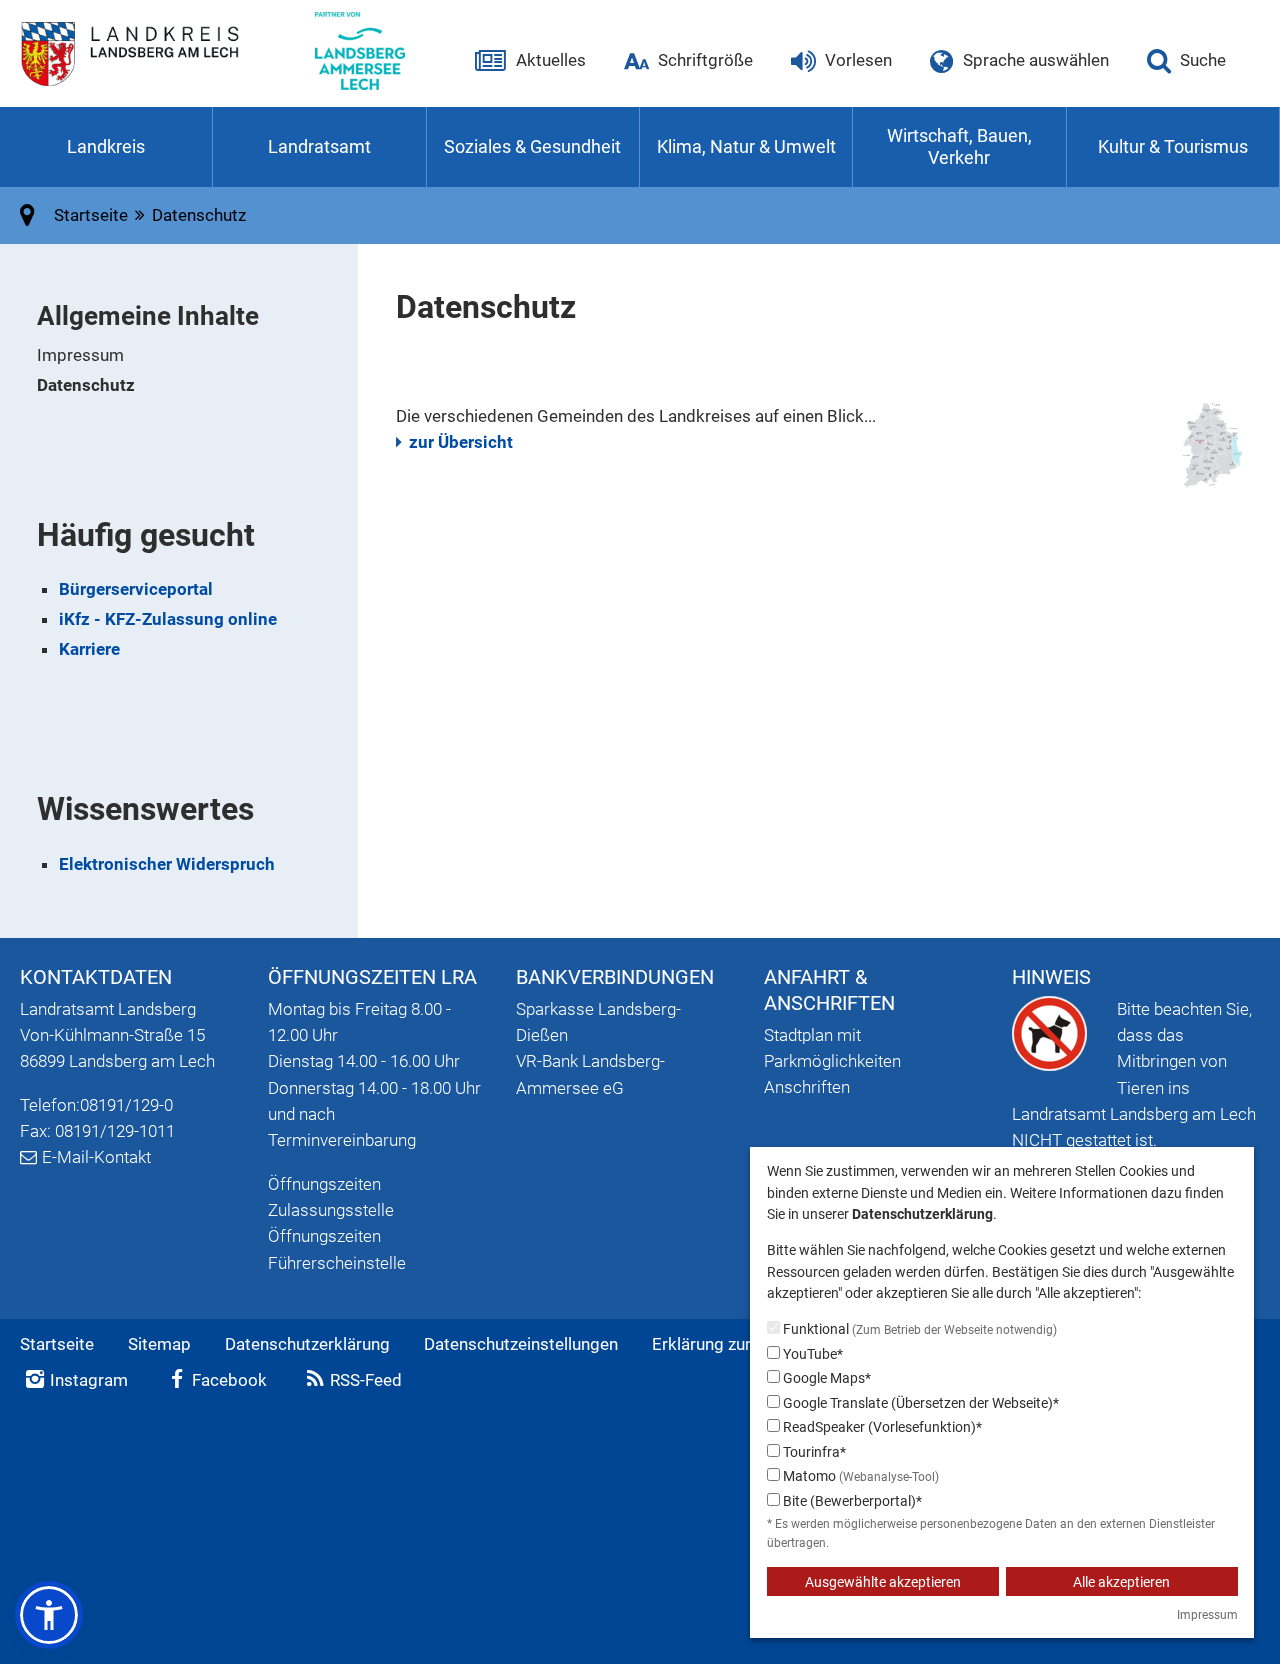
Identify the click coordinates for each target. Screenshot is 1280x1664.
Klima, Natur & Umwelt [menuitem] (746, 146)
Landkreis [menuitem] (106, 146)
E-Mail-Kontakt (96, 1157)
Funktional (918, 1329)
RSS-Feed (366, 1380)
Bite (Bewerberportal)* (851, 1501)
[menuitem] (197, 355)
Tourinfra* (813, 1452)
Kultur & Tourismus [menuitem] (1173, 146)
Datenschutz (86, 385)
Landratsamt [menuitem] (319, 146)
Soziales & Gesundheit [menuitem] (532, 146)
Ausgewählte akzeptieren (883, 1582)
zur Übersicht (461, 442)
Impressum (80, 355)
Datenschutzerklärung (307, 1344)
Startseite (57, 1344)
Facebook (229, 1380)
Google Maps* (825, 1378)
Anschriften (807, 1087)
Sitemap (159, 1344)
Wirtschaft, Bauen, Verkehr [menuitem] (959, 147)
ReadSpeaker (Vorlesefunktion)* (881, 1427)
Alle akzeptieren (1121, 1582)
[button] (49, 1615)
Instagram (89, 1380)
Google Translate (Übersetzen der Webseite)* (919, 1403)
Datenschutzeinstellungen (521, 1344)
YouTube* (811, 1354)
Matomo (859, 1476)
